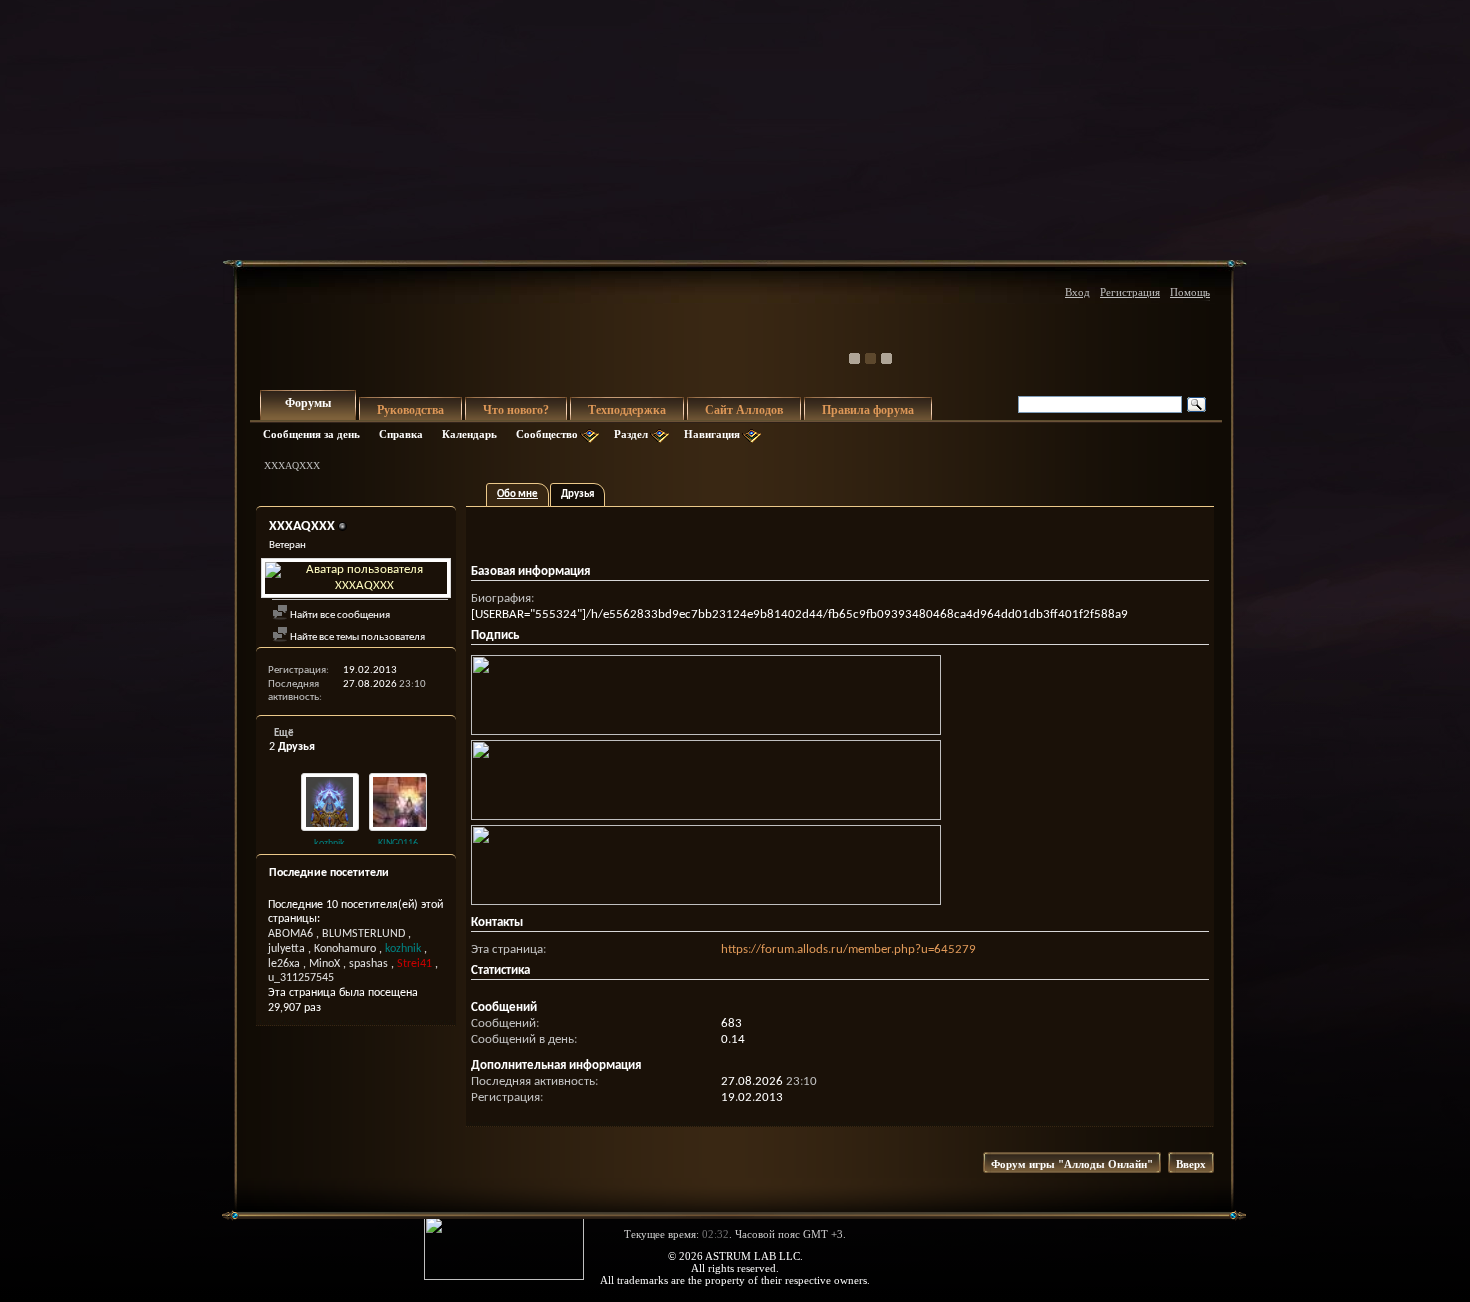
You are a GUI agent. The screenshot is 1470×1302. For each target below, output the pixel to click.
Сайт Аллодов (744, 410)
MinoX (324, 964)
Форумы (308, 403)
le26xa (284, 964)
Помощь (1190, 292)
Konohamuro (345, 949)
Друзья (577, 494)
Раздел (631, 434)
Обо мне (517, 494)
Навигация (712, 434)
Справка (401, 434)
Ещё (284, 733)
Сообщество (547, 434)
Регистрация (1130, 292)
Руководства (410, 410)
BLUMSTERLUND (363, 934)
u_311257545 (301, 978)
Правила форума (868, 410)
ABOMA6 (290, 934)
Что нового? (516, 410)
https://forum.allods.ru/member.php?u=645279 (848, 949)
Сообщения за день (311, 434)
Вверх (1191, 1164)
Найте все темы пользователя (356, 637)
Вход (1077, 292)
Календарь (469, 434)
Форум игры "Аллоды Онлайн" (1072, 1164)
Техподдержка (627, 410)
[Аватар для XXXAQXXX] (356, 578)
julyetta (286, 949)
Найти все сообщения (339, 615)
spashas (368, 964)
